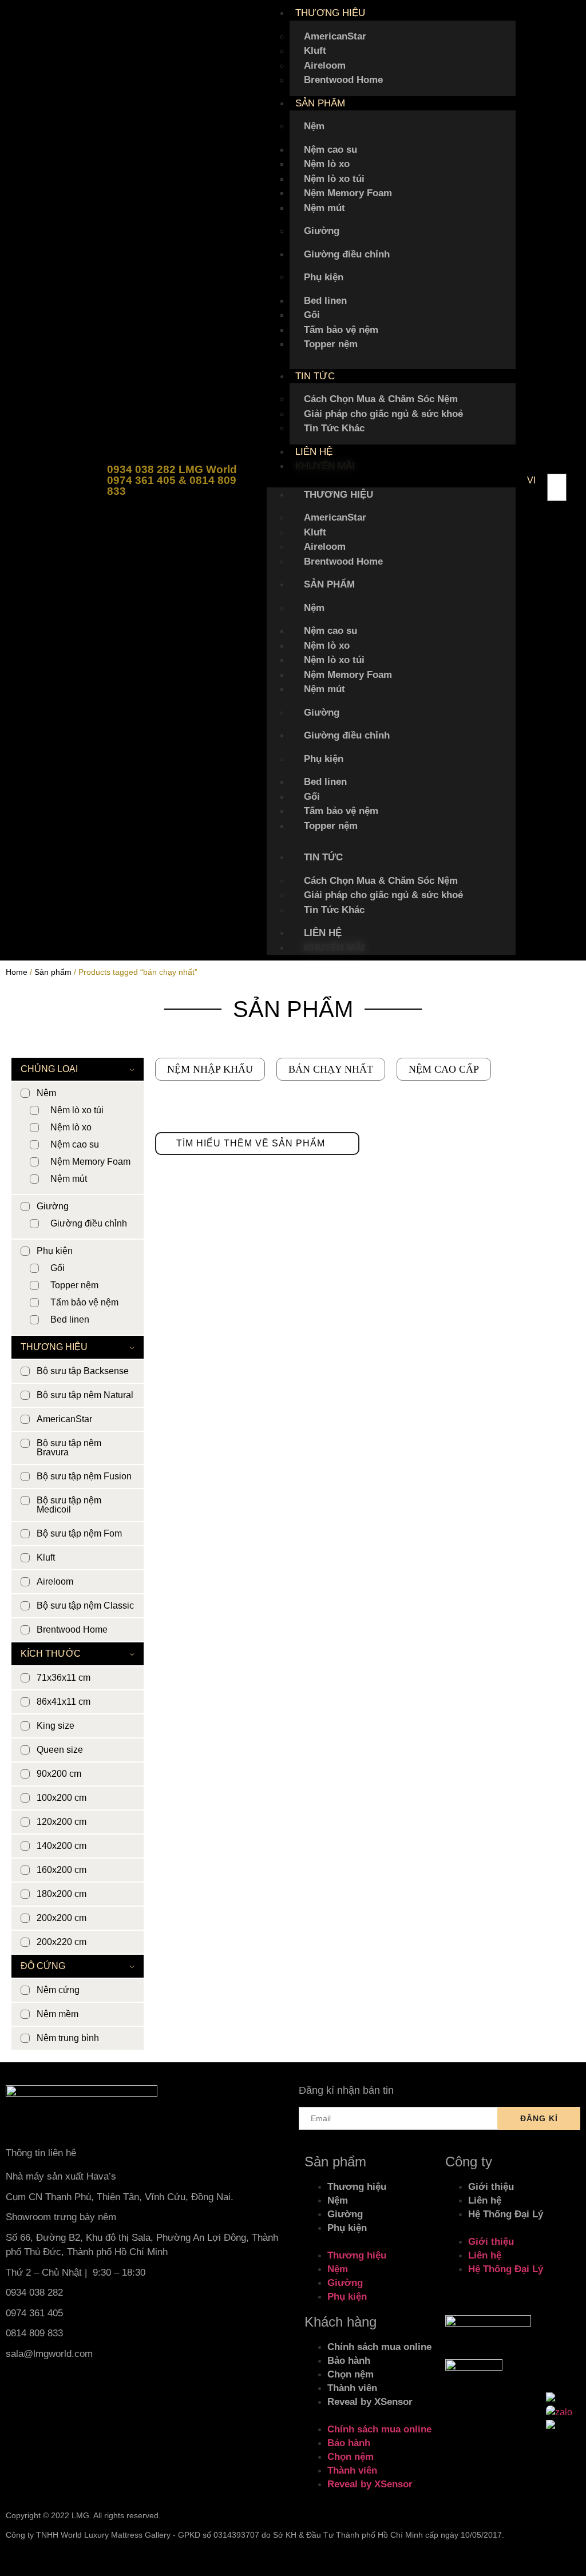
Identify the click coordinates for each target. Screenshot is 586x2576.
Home (17, 972)
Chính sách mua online (379, 2347)
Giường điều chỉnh (347, 254)
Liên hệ (485, 2200)
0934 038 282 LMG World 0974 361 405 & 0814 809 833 (172, 480)
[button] (391, 481)
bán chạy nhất (331, 1069)
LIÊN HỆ (314, 452)
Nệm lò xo (327, 164)
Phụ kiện (324, 277)
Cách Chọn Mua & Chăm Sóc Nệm (381, 399)
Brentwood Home (343, 80)
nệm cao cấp (444, 1069)
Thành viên (352, 2388)
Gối (312, 315)
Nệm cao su (330, 150)
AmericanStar (335, 36)
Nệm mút (324, 208)
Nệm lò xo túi (334, 179)
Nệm (314, 126)
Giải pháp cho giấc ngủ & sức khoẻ (383, 414)
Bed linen (325, 301)
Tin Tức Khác (334, 428)
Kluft (315, 51)
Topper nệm (331, 344)
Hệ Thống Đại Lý (506, 2214)
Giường (322, 231)
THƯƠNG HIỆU (330, 13)
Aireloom (325, 66)
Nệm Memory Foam (348, 193)
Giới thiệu (491, 2187)
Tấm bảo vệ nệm (341, 330)
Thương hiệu (357, 2187)
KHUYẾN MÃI (325, 466)
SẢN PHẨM (320, 103)
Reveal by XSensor (370, 2402)
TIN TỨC (315, 376)
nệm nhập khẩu (210, 1069)
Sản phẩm (53, 972)
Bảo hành (349, 2361)
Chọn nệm (351, 2374)
